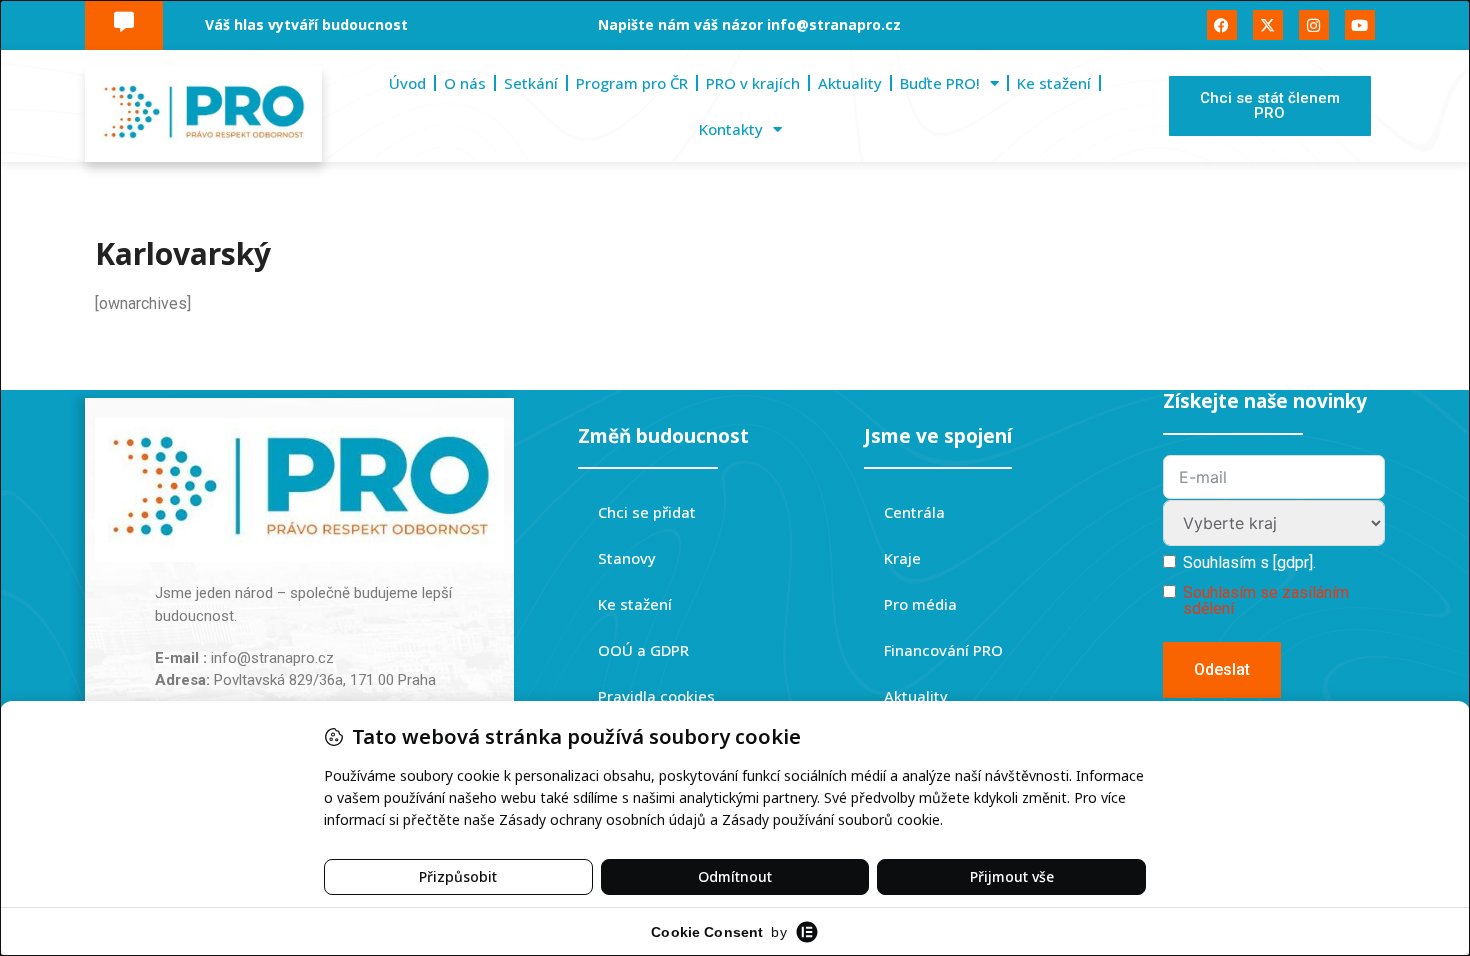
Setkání (531, 83)
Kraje (902, 558)
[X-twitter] (1268, 25)
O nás (465, 83)
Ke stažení (1054, 83)
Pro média (920, 604)
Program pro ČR (632, 83)
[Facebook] (1222, 25)
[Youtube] (1360, 25)
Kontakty (731, 129)
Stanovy (627, 558)
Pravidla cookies (656, 696)
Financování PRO (943, 650)
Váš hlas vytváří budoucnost (306, 24)
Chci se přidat (647, 512)
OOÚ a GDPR (643, 650)
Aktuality (850, 83)
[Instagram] (1314, 25)
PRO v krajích (753, 83)
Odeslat (1222, 669)
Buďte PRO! (940, 83)
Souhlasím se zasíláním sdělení (1266, 600)
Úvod (407, 83)
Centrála (914, 512)
